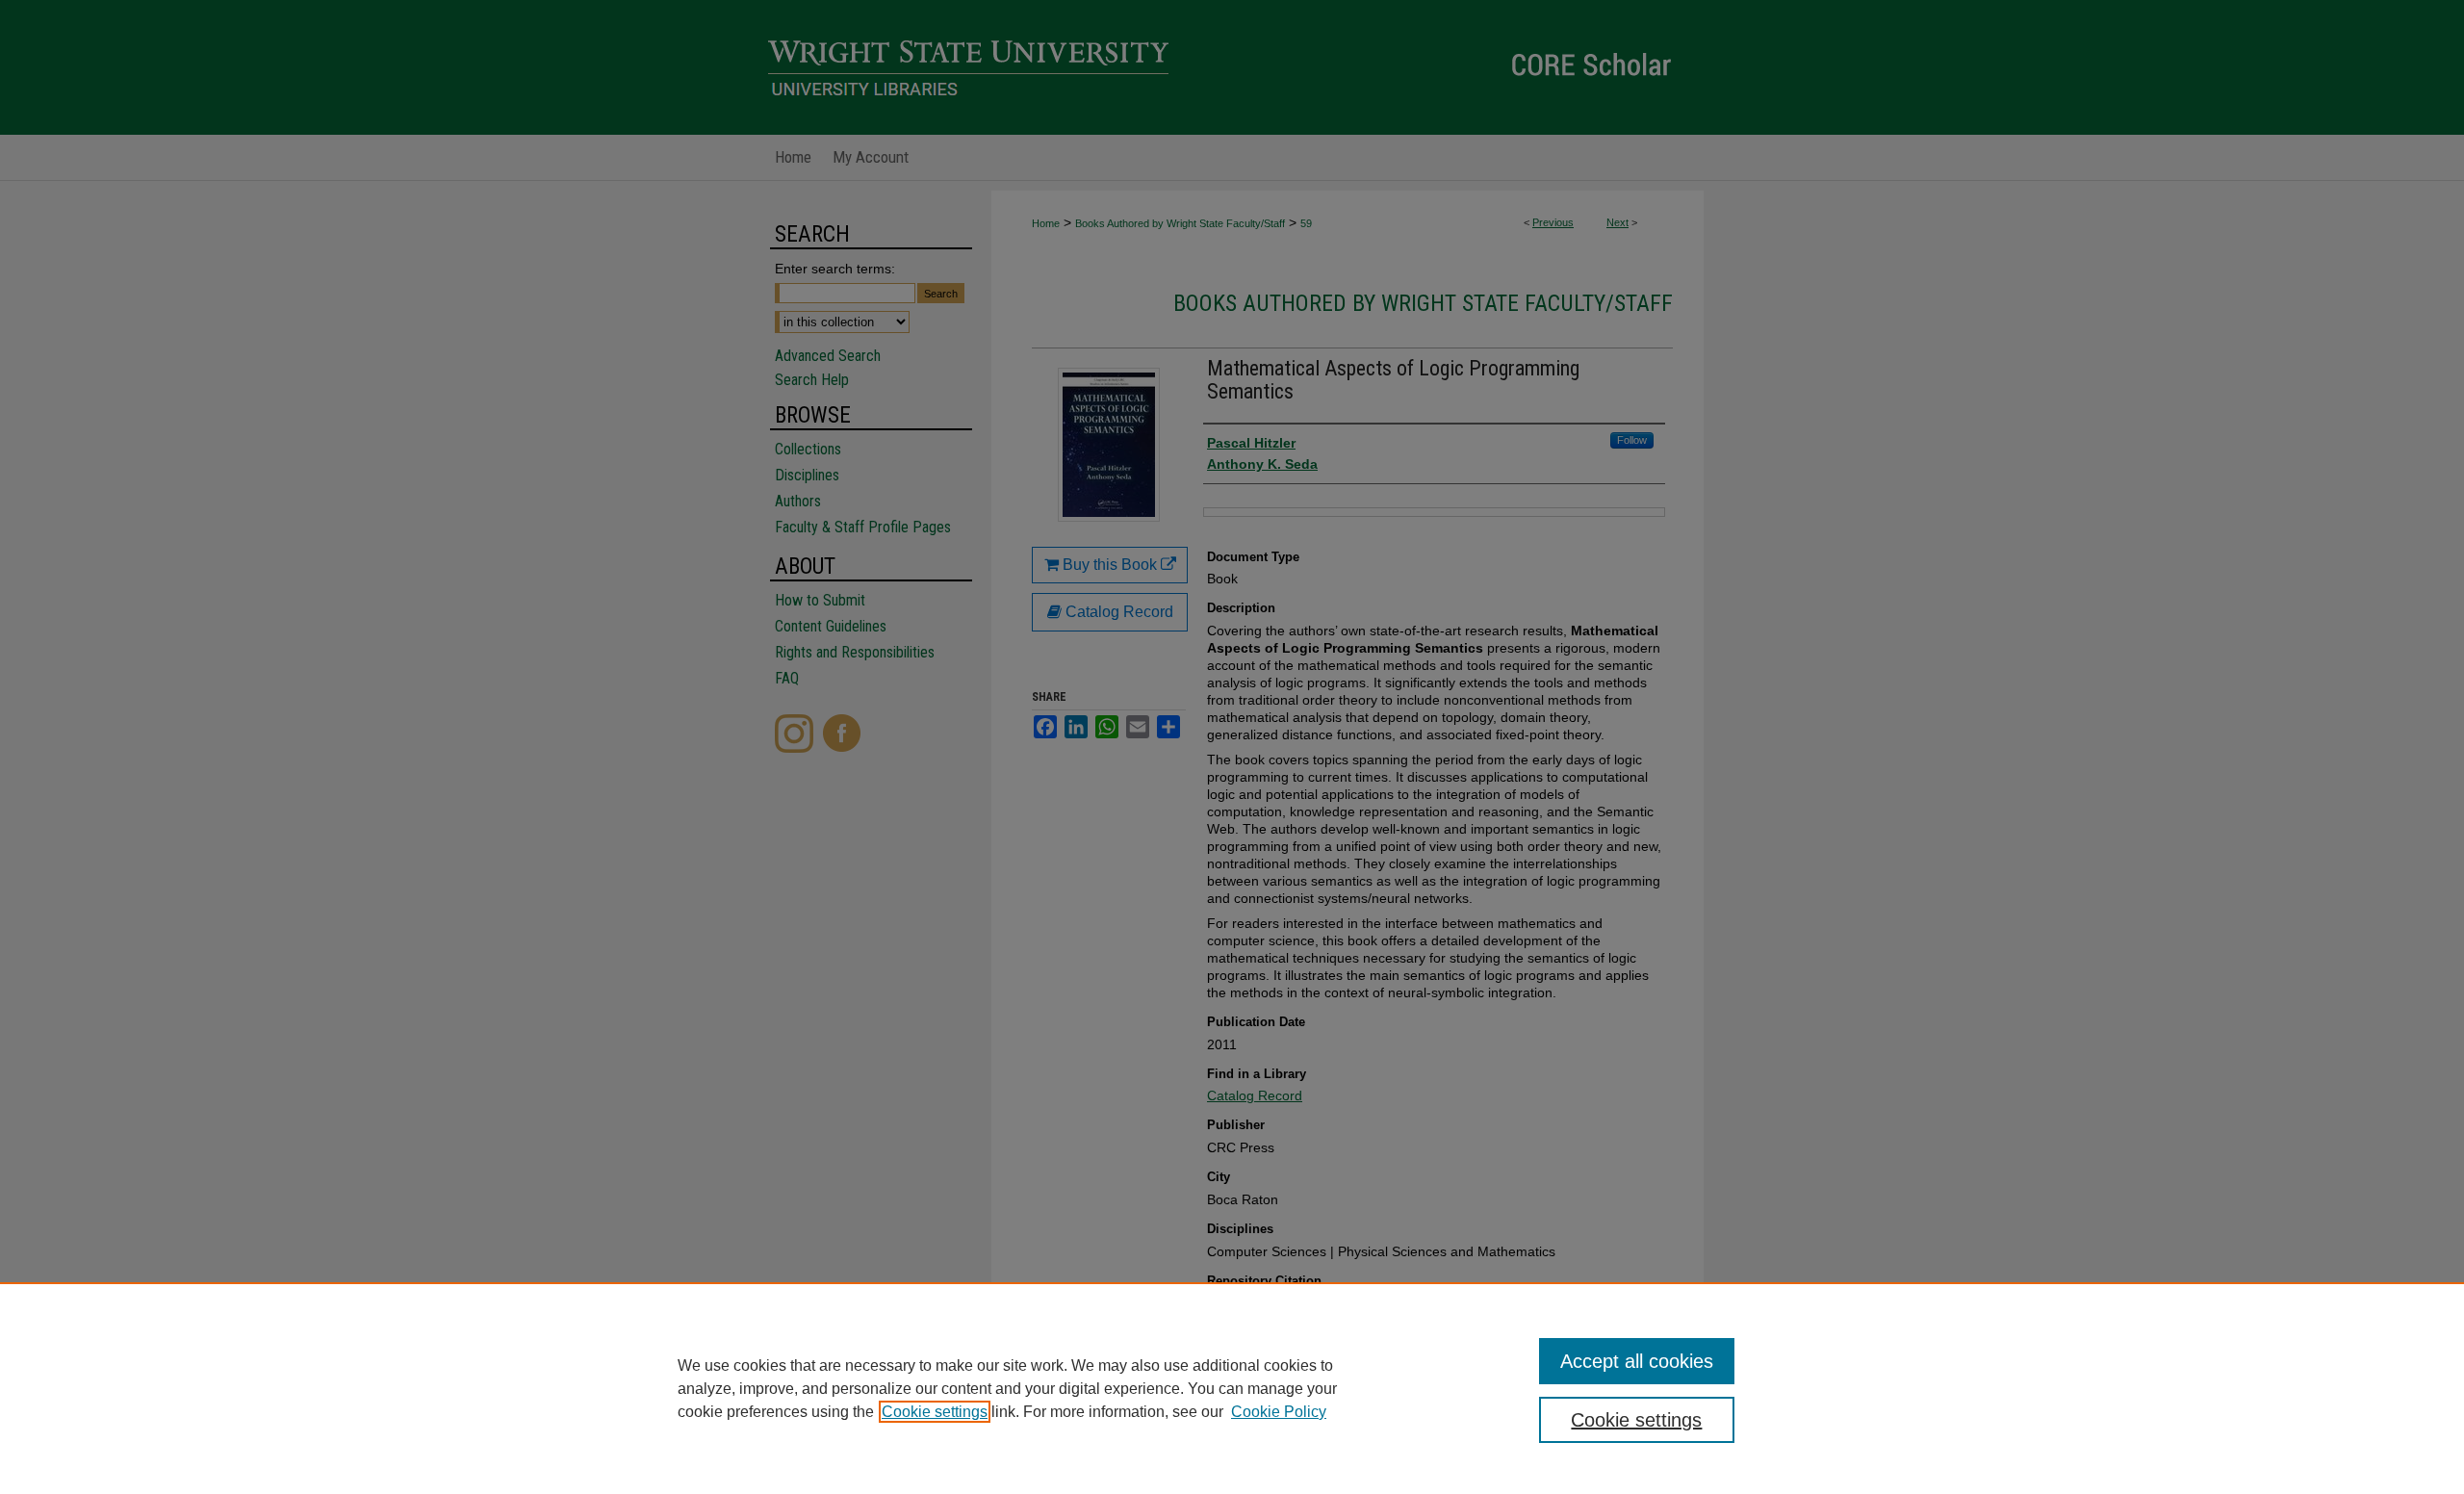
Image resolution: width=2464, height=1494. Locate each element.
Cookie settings (935, 1412)
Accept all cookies (1637, 1361)
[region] (1232, 1388)
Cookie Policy (1279, 1412)
